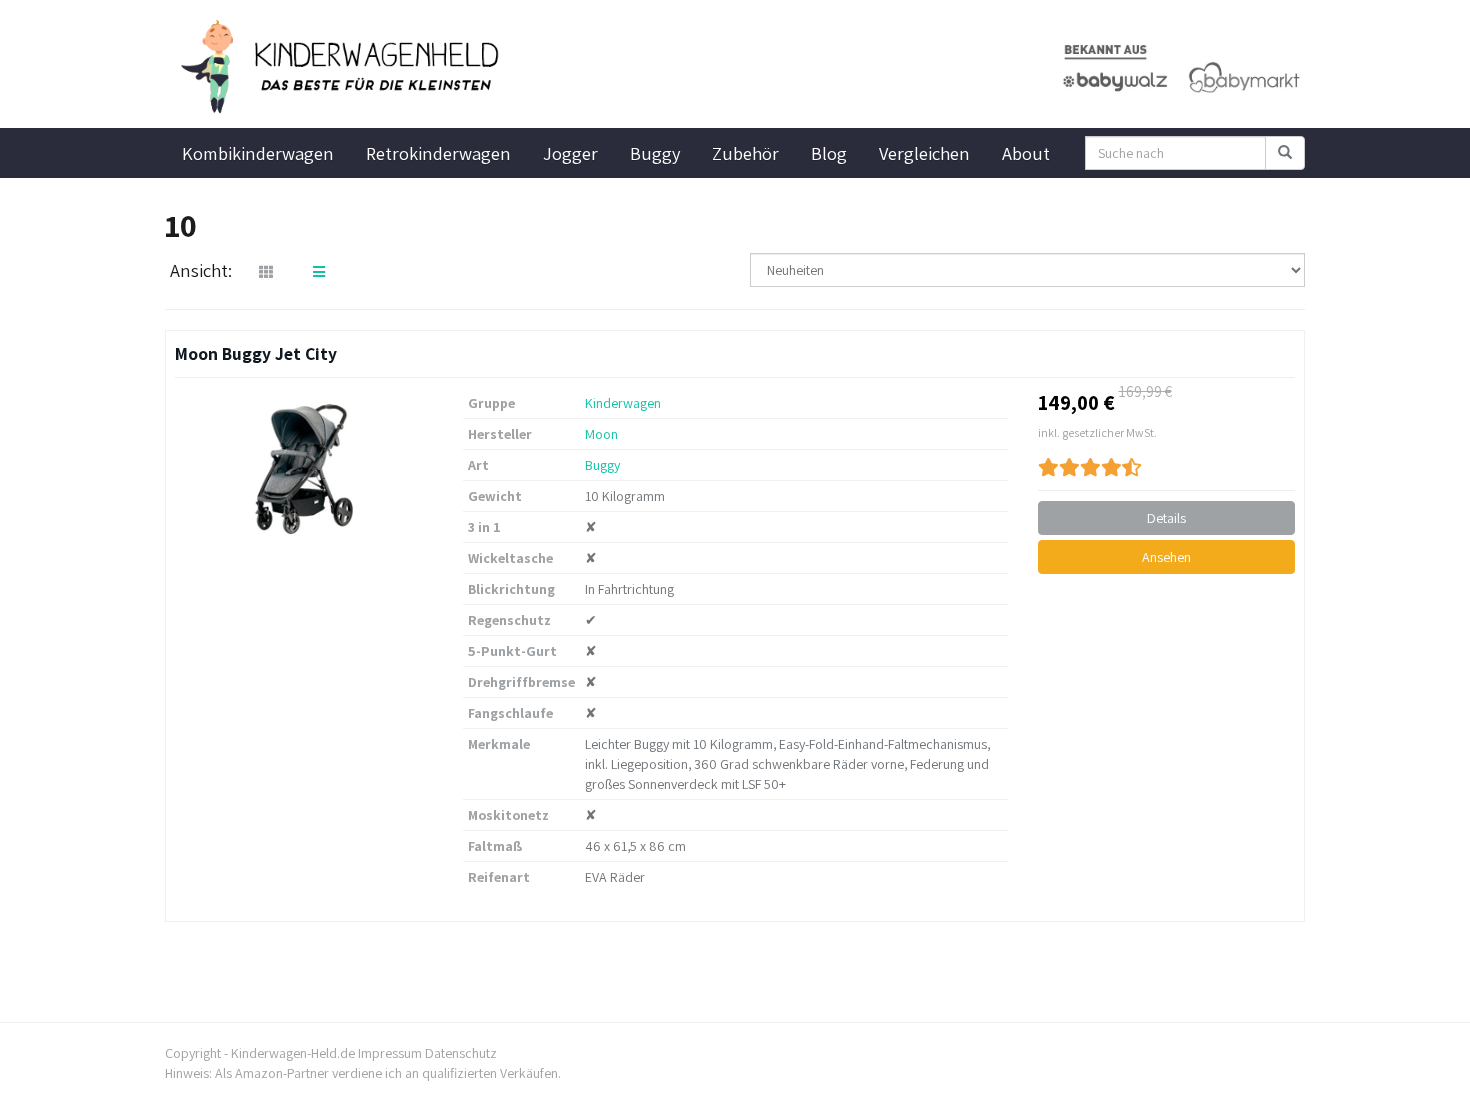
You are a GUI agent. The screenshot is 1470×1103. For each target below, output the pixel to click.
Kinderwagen (623, 403)
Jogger (570, 153)
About (1026, 153)
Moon (601, 434)
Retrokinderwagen (438, 153)
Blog (829, 153)
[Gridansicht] (266, 272)
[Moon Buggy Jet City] (304, 469)
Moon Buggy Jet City (256, 353)
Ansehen (1166, 557)
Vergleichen (924, 153)
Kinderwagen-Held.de (293, 1053)
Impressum (390, 1053)
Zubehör (745, 153)
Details (1166, 518)
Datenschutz (461, 1053)
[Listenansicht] (319, 272)
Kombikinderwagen (258, 153)
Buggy (655, 153)
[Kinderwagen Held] (345, 67)
